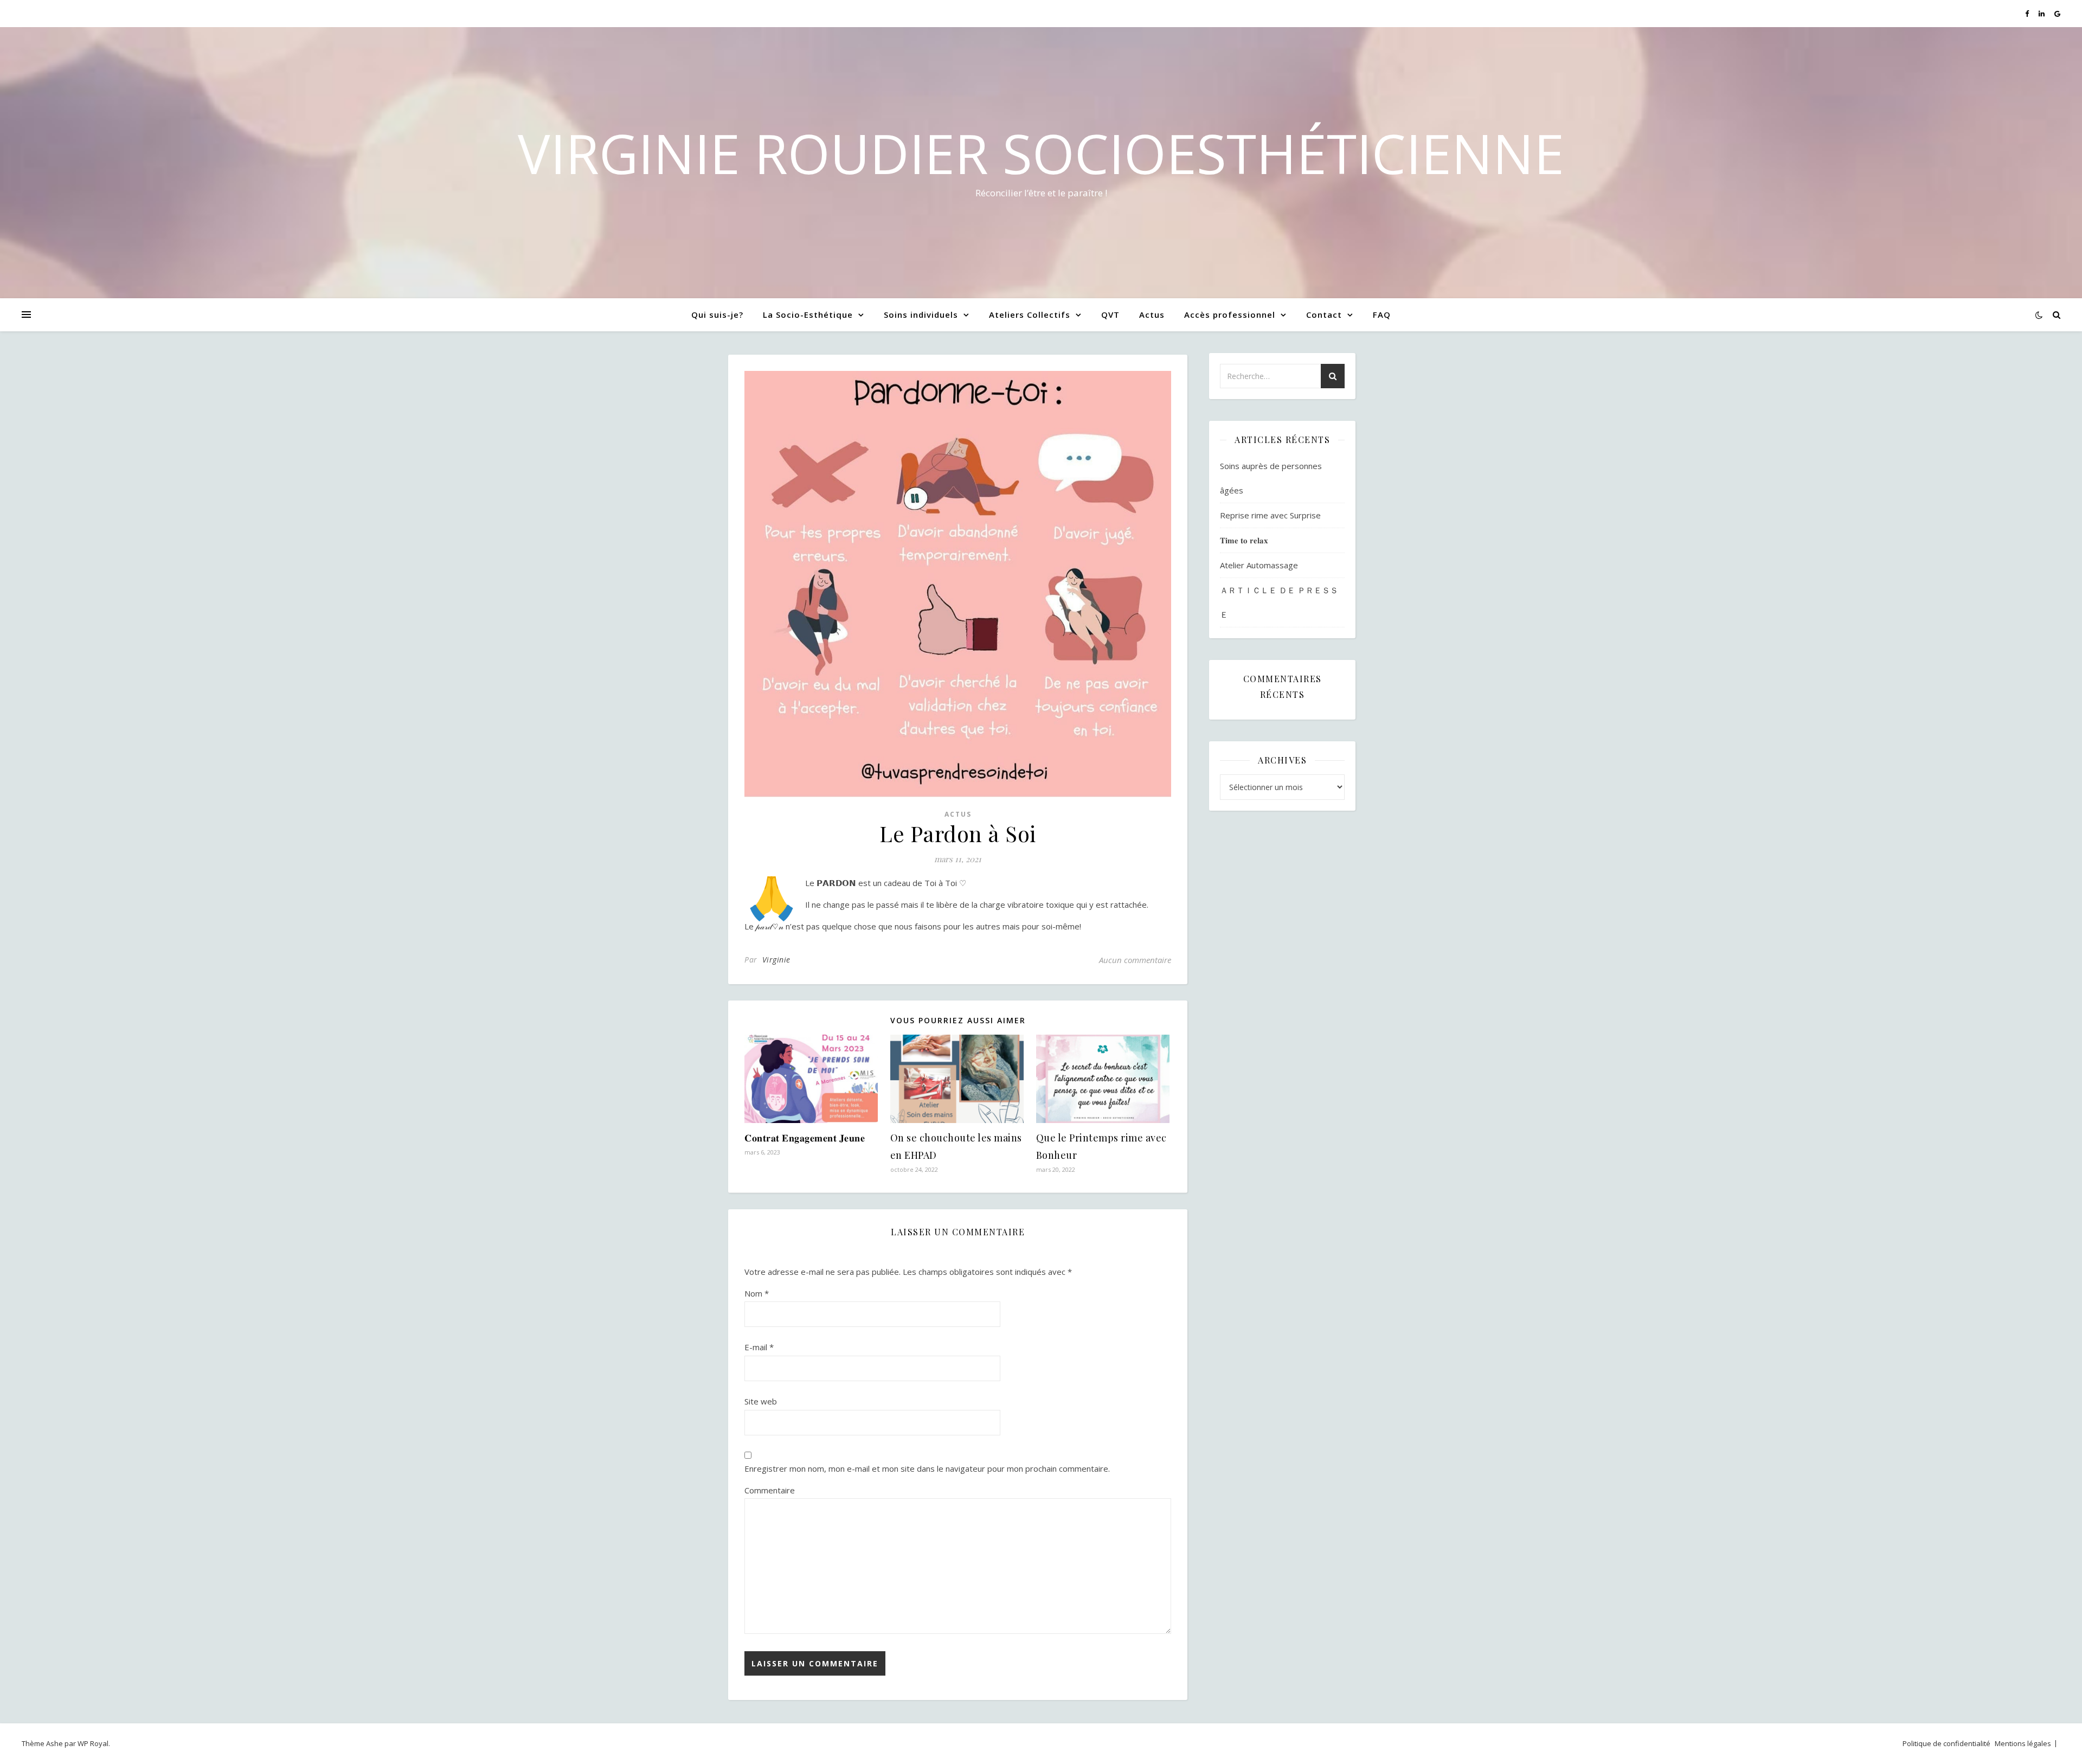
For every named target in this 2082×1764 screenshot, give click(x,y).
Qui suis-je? (717, 315)
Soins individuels (921, 315)
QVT (1110, 315)
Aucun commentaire (1135, 960)
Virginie (776, 960)
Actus (1152, 315)
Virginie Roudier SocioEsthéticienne (1041, 153)
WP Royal (93, 1743)
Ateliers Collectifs (1030, 315)
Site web (761, 1401)
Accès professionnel (1230, 315)
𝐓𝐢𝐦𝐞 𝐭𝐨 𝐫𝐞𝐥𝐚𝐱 (1244, 540)
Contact (1324, 315)
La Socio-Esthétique (808, 315)
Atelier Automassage (1259, 565)
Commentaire (770, 1490)
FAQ (1382, 315)
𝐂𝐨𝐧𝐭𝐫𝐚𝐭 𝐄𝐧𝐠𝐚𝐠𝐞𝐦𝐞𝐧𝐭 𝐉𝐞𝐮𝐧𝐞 (805, 1138)
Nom (757, 1293)
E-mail (759, 1347)
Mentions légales (2023, 1743)
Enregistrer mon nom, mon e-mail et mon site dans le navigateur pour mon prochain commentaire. (927, 1468)
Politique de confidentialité (1946, 1743)
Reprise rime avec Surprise (1270, 515)
